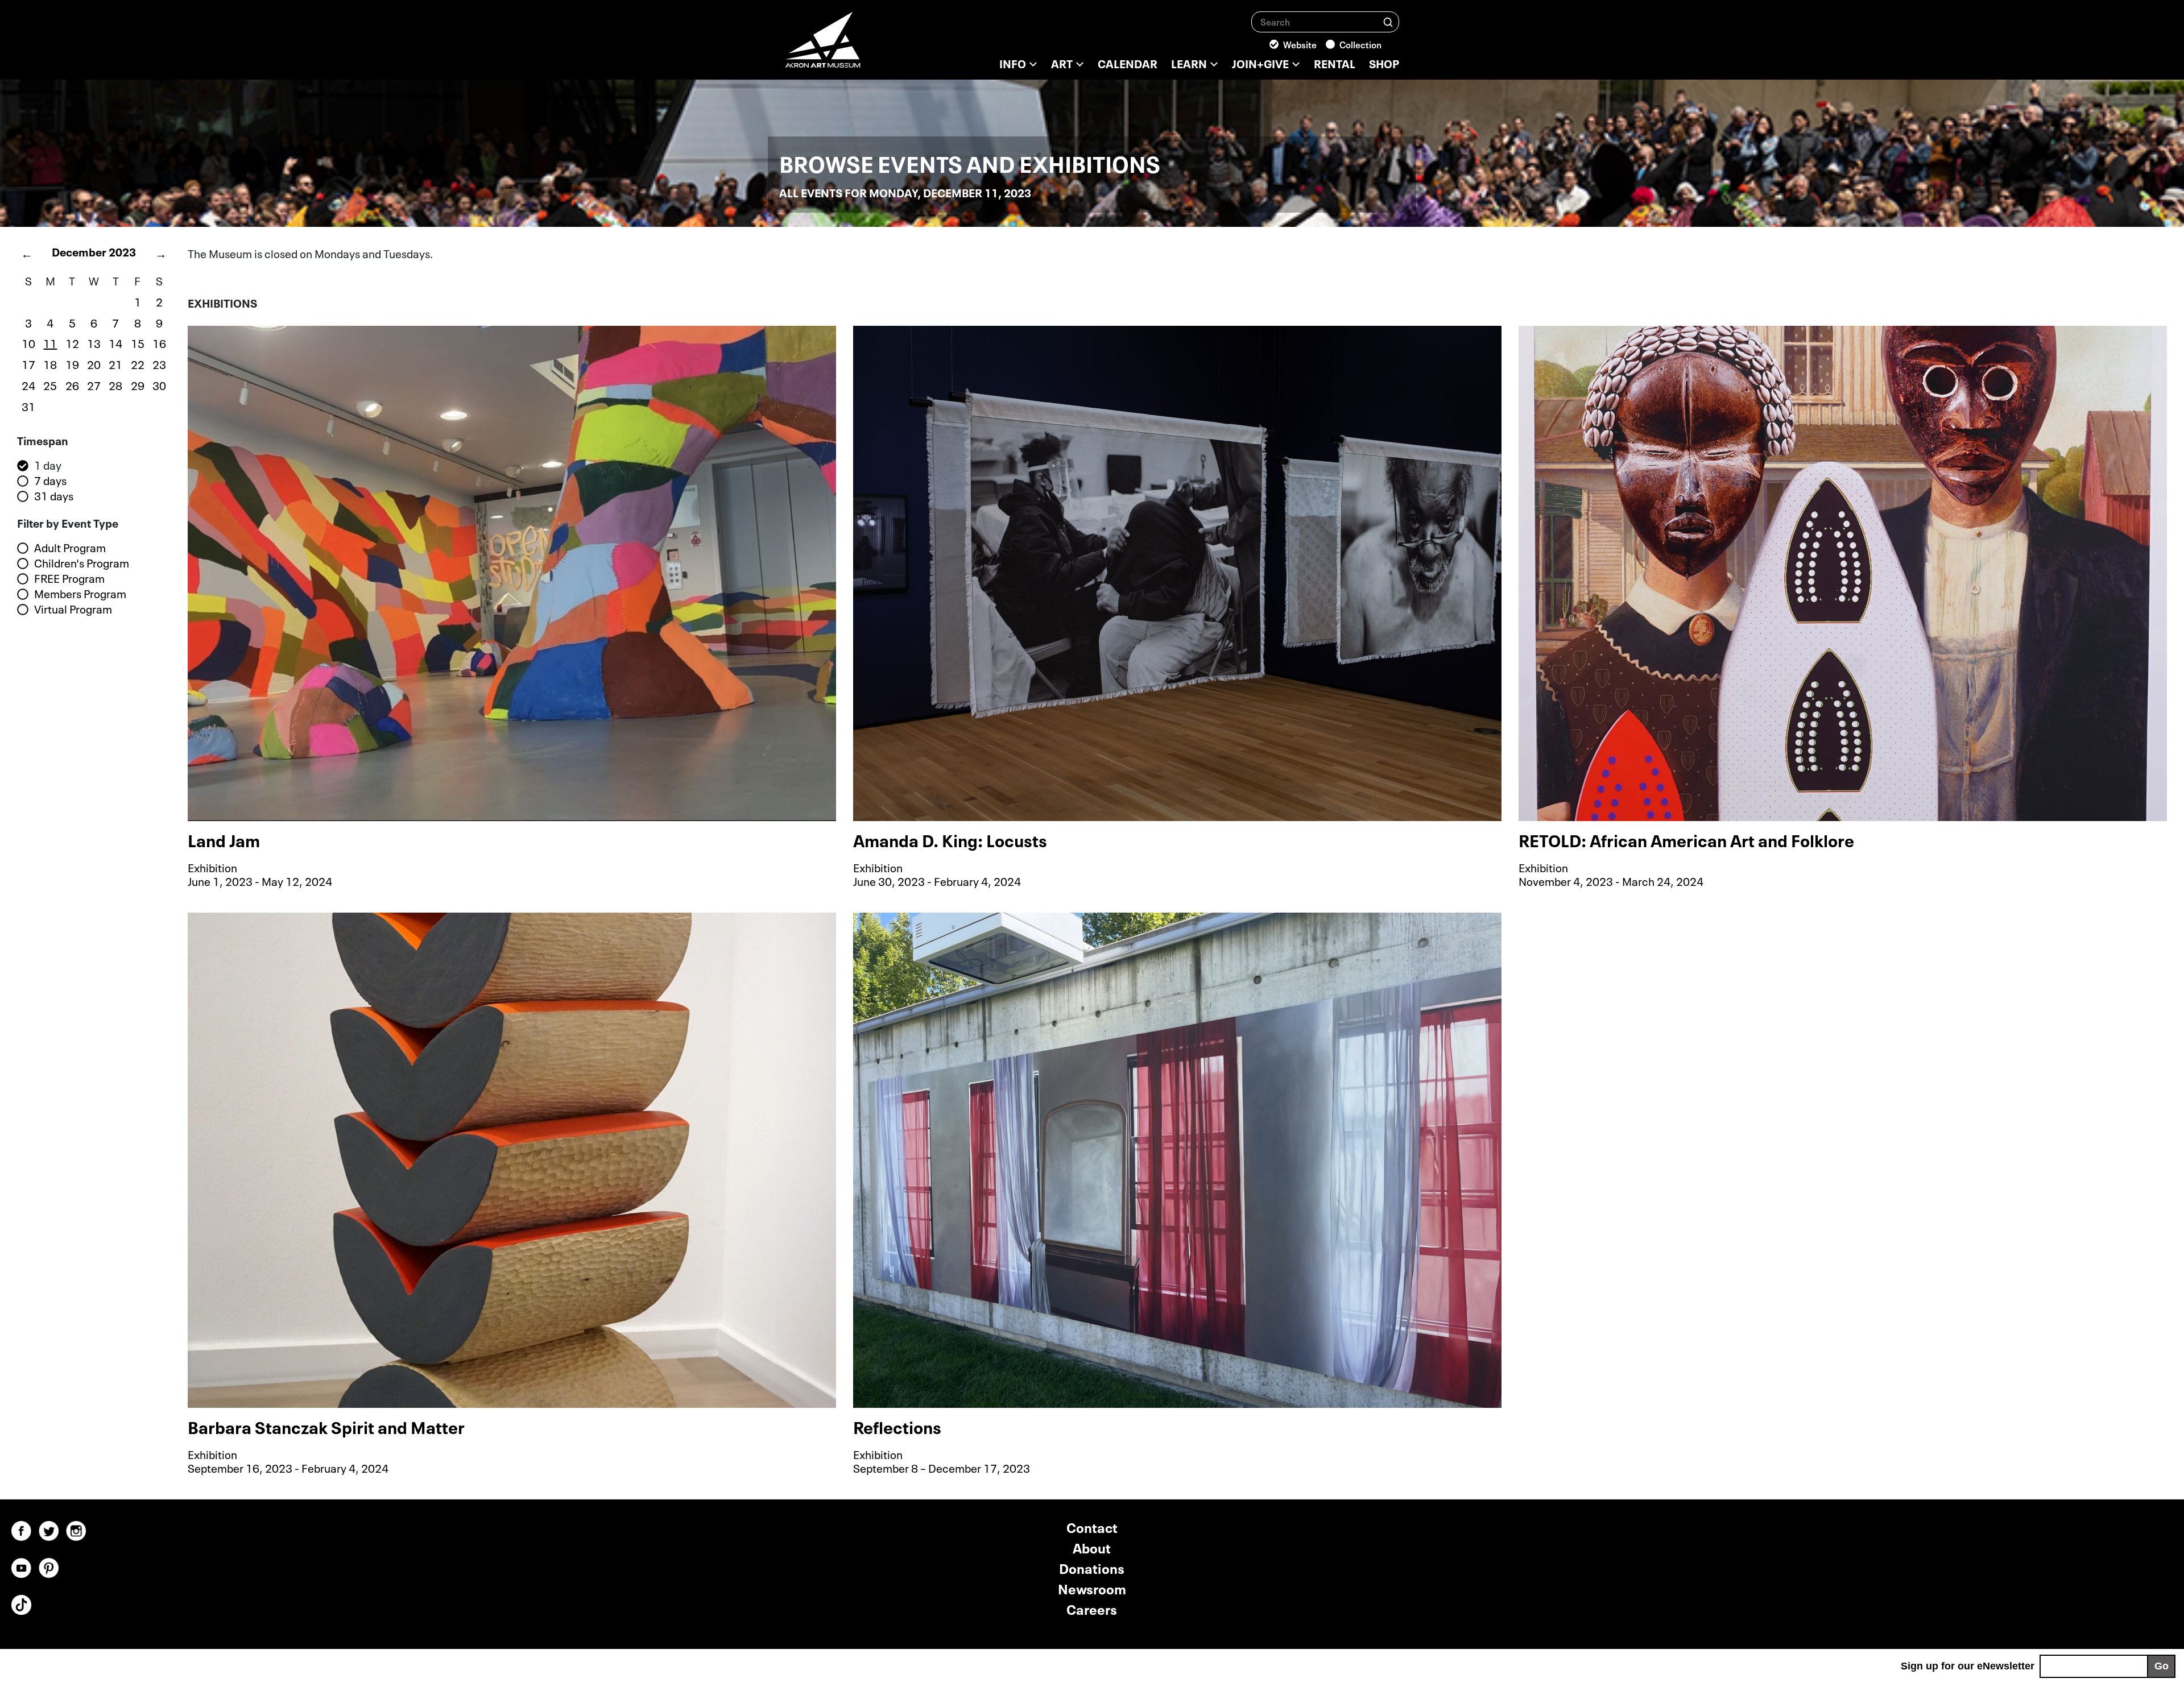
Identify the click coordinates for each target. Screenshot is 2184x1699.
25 (50, 384)
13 (94, 342)
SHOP (1384, 63)
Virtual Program (73, 609)
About (1092, 1547)
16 (159, 342)
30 (159, 384)
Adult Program (70, 548)
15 (138, 342)
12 (72, 342)
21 (115, 363)
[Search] (1388, 21)
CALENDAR (1128, 63)
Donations (1092, 1567)
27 (94, 384)
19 (72, 363)
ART (1062, 63)
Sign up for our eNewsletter (1968, 1666)
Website (1300, 44)
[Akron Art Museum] (853, 45)
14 (115, 342)
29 (138, 384)
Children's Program (82, 563)
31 (28, 405)
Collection (1360, 44)
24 (28, 384)
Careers (1092, 1608)
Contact (1092, 1526)
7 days (50, 480)
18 (50, 363)
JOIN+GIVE (1260, 63)
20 (94, 363)
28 (115, 384)
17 (28, 363)
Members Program (80, 594)
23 (159, 363)
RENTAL (1335, 63)
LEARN (1189, 63)
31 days (54, 496)
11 (50, 342)
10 (28, 342)
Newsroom (1092, 1588)
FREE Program (69, 578)
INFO (1013, 63)
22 (138, 363)
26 (72, 384)
